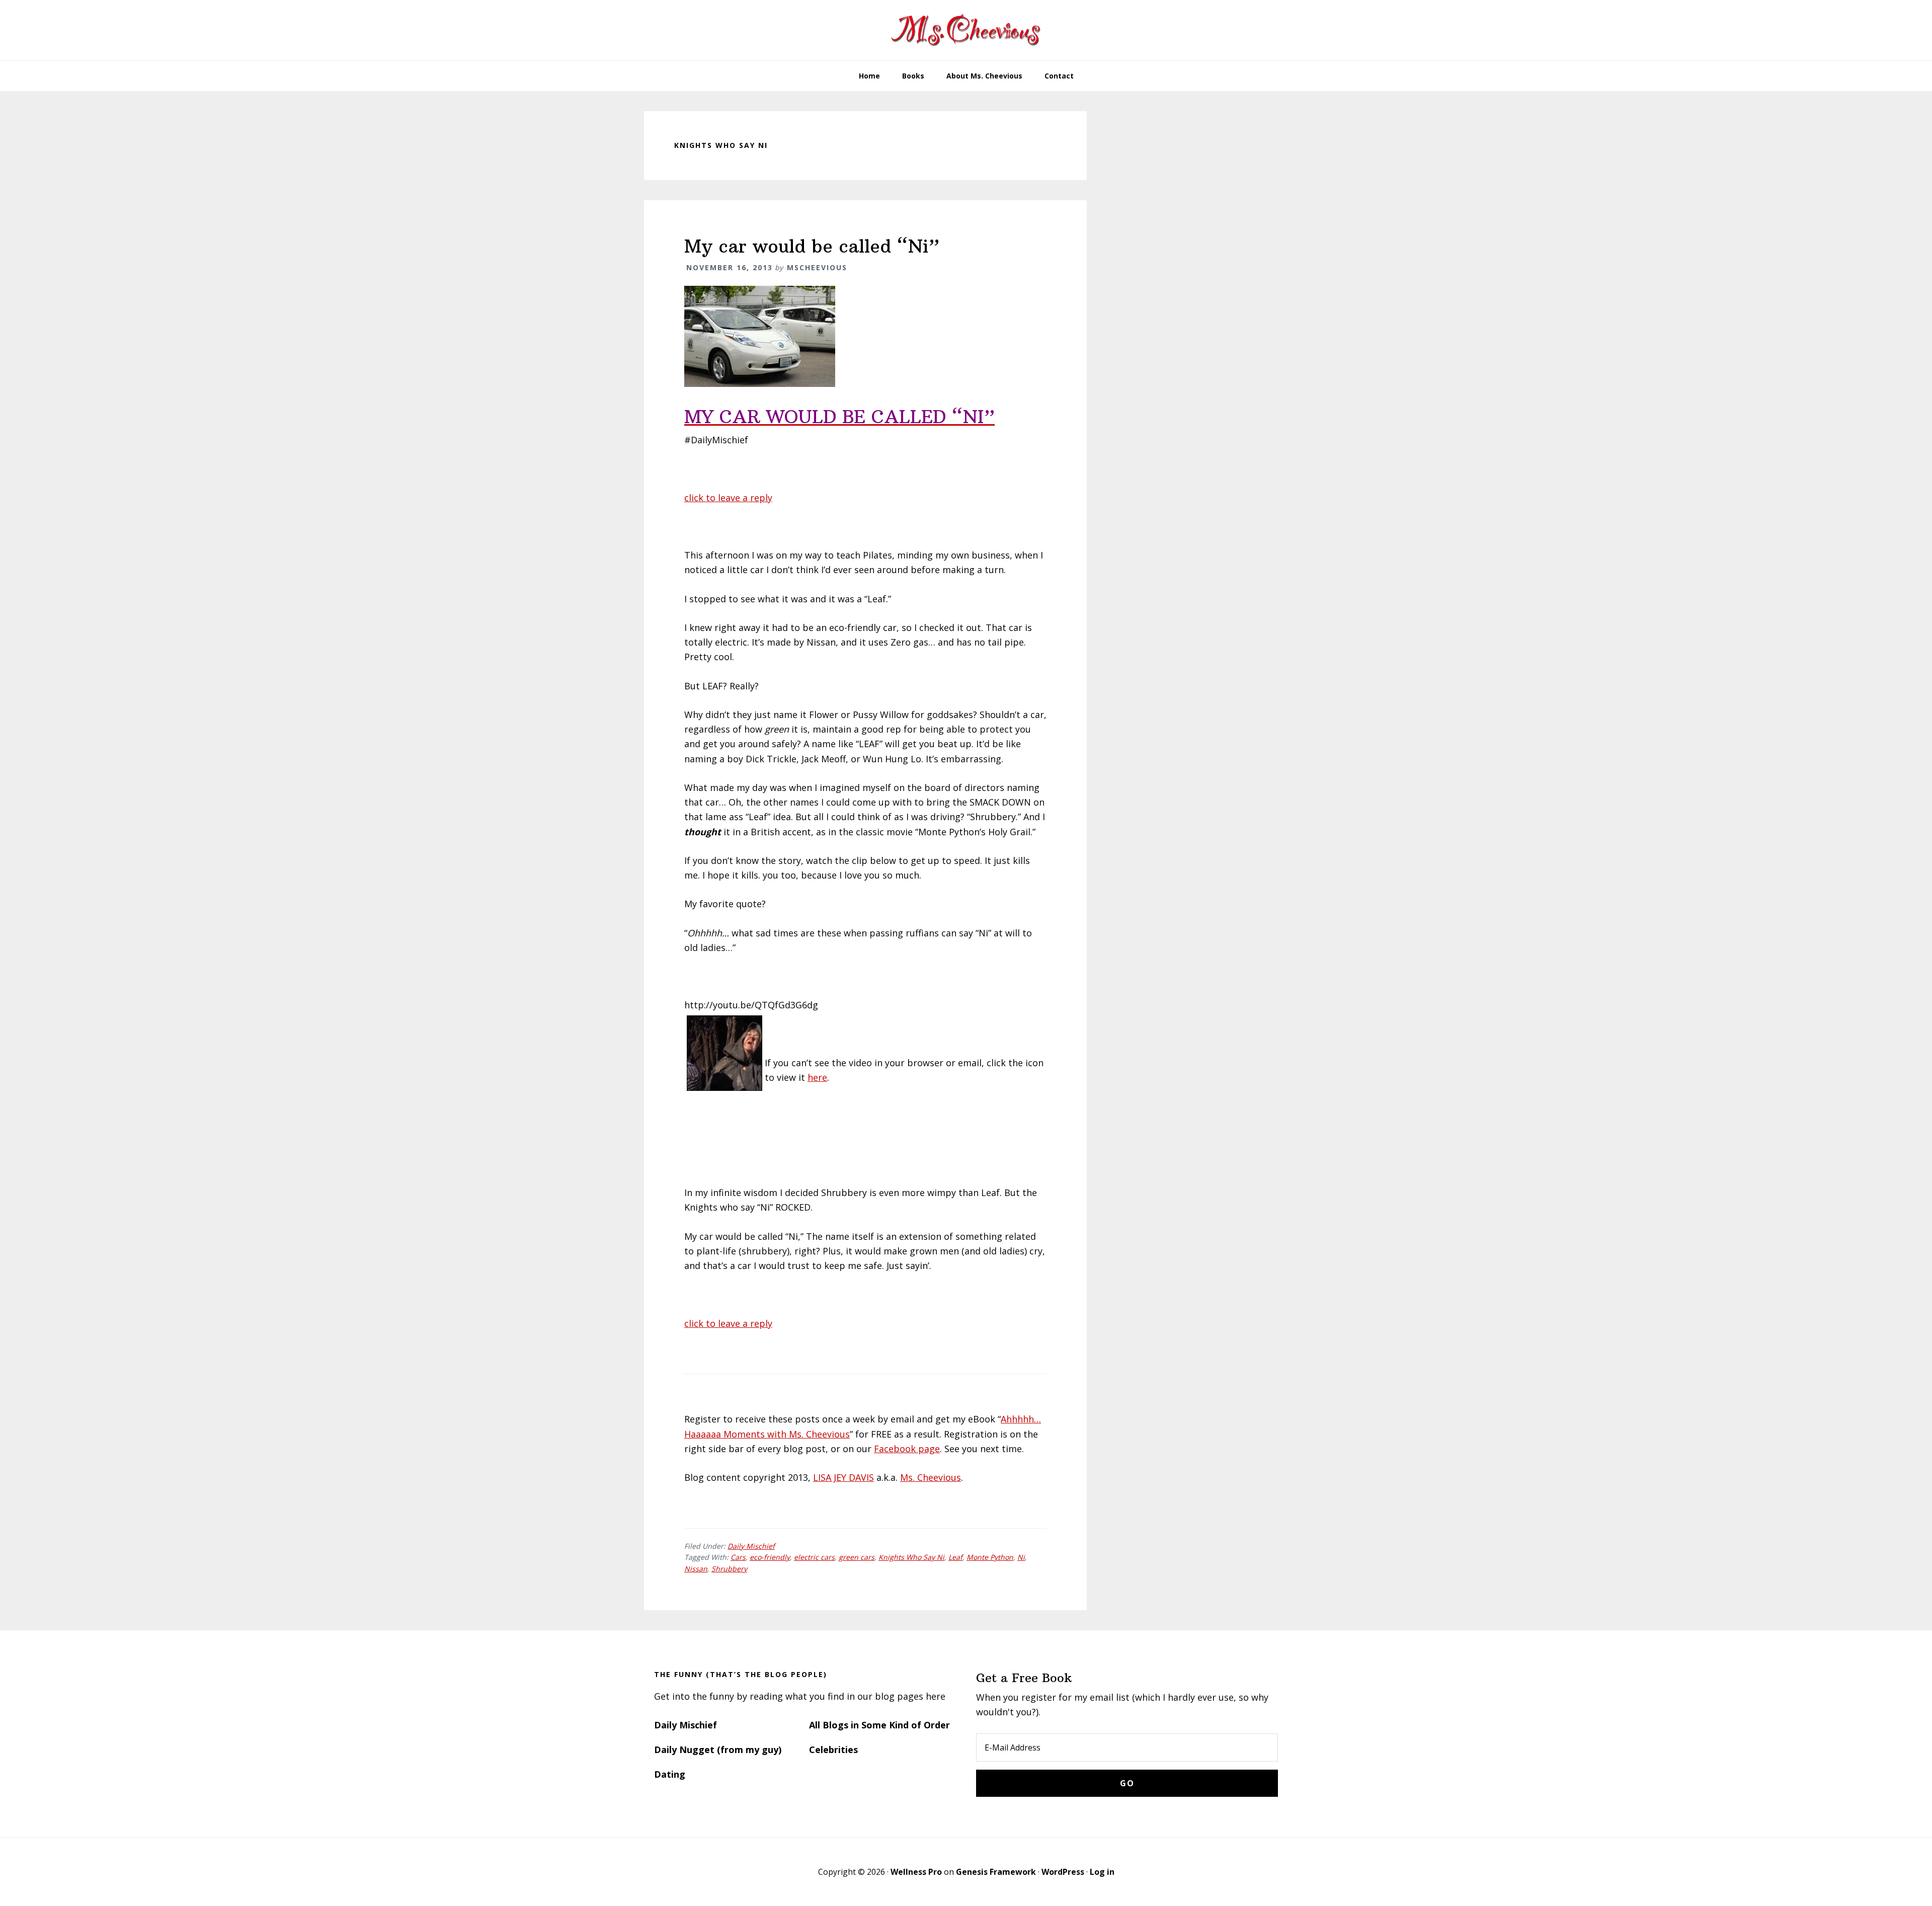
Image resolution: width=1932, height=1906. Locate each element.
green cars (857, 1557)
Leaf (955, 1557)
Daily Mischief (751, 1546)
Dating (670, 1774)
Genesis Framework (996, 1872)
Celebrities (833, 1750)
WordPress (1063, 1872)
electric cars (814, 1557)
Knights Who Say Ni (911, 1557)
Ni (1021, 1557)
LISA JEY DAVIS (843, 1477)
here (817, 1077)
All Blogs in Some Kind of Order (879, 1725)
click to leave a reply (728, 498)
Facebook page (907, 1449)
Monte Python (990, 1557)
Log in (1102, 1872)
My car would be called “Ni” (812, 246)
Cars (738, 1557)
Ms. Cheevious (931, 1477)
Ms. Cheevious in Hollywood (966, 30)
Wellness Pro (916, 1872)
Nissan (696, 1569)
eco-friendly (770, 1557)
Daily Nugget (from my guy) (718, 1750)
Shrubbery (729, 1569)
